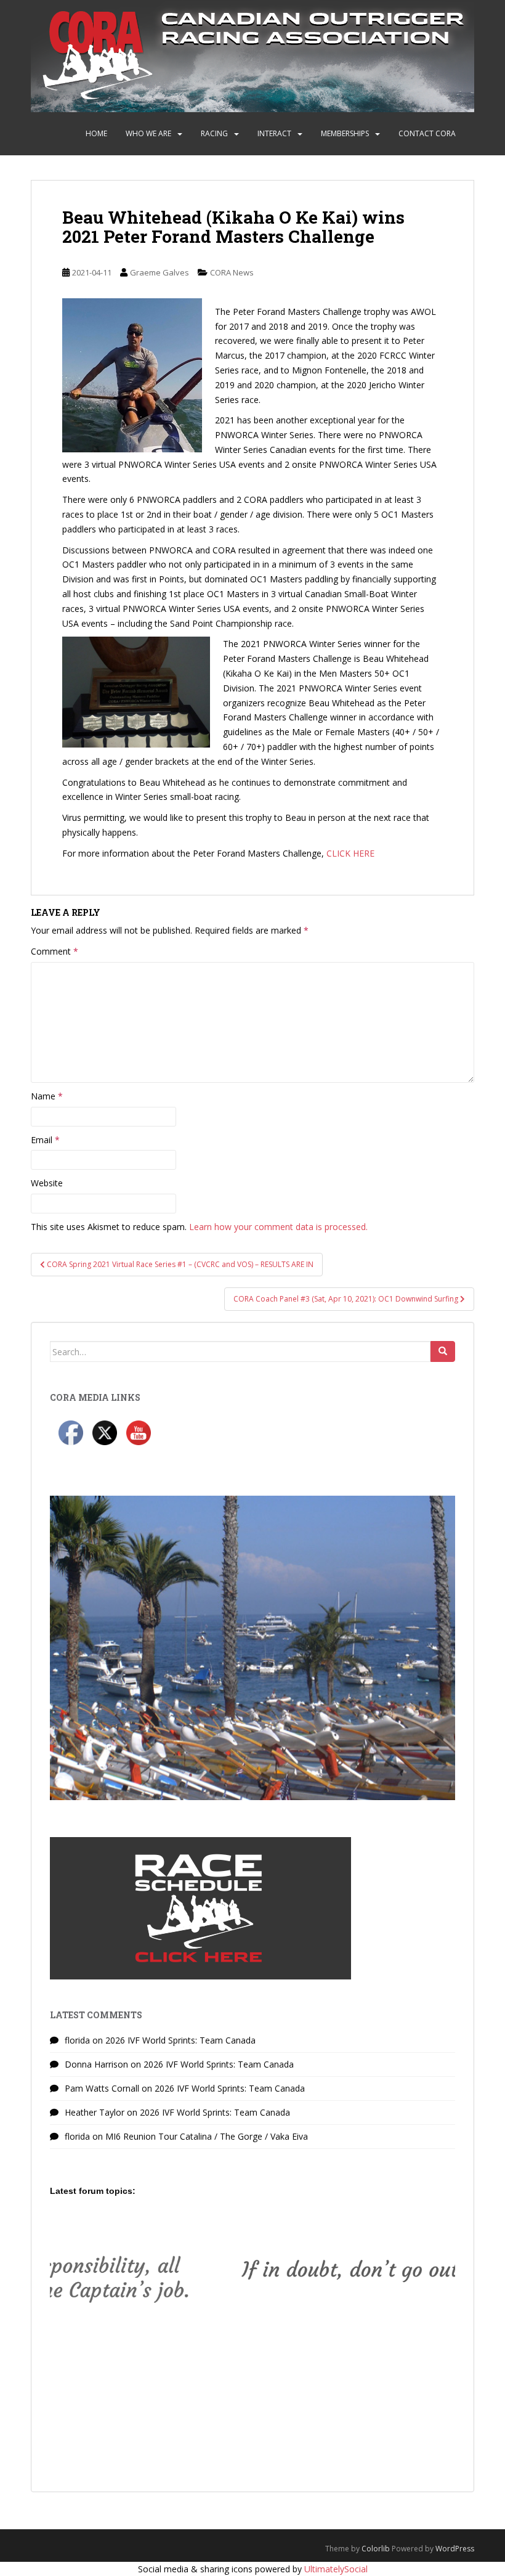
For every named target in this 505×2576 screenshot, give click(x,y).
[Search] (443, 1351)
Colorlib (376, 2549)
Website (47, 1183)
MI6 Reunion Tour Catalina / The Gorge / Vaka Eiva (207, 2136)
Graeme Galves (160, 272)
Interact (274, 133)
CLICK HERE (350, 853)
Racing (214, 133)
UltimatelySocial (336, 2569)
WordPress (455, 2549)
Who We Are (148, 133)
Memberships (345, 133)
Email (45, 1140)
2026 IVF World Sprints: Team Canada (180, 2040)
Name (47, 1096)
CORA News (232, 272)
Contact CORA (427, 133)
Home (96, 133)
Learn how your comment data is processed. (278, 1227)
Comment (55, 951)
